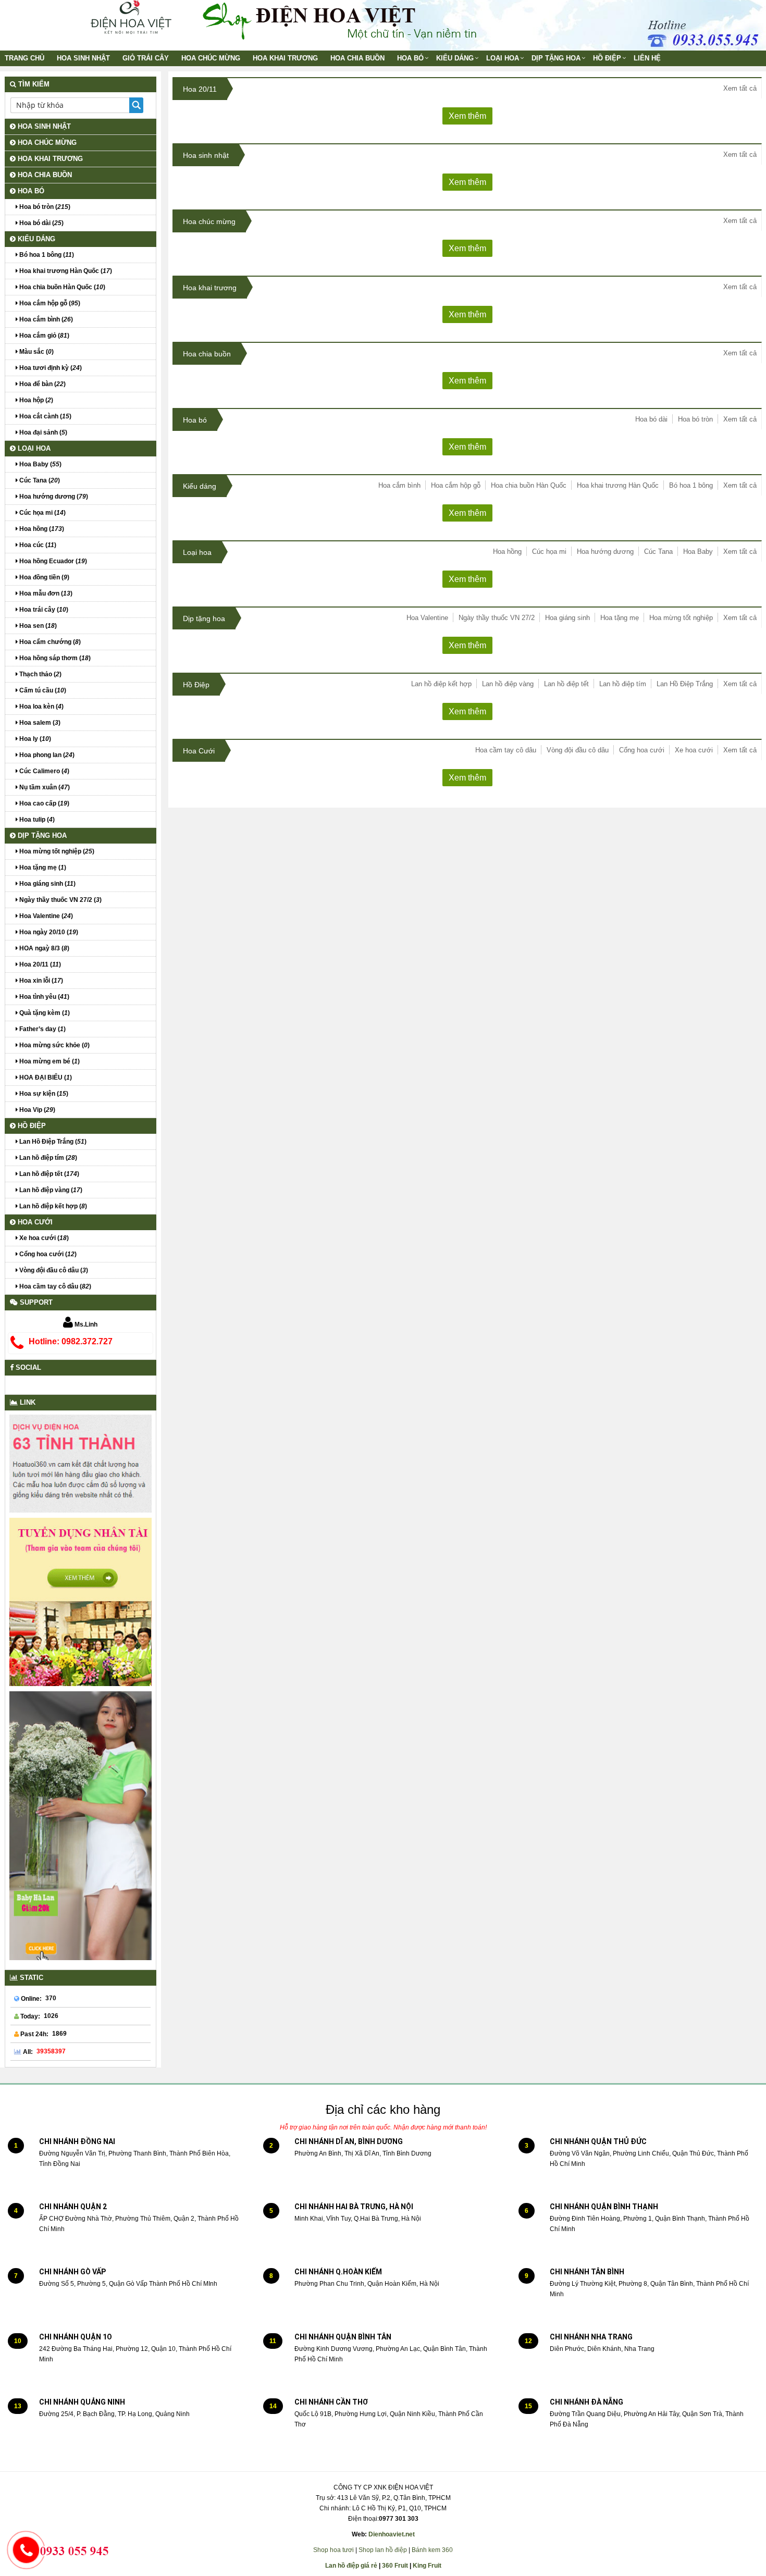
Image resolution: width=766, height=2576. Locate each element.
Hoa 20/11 (200, 89)
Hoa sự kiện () (43, 1094)
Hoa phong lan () (46, 755)
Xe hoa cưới (694, 750)
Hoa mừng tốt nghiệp (681, 618)
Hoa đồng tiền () (44, 577)
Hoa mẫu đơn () (45, 593)
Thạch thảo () (40, 674)
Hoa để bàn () (42, 384)
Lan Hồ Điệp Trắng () (52, 1142)
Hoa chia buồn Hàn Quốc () (61, 287)
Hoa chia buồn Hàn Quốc (529, 485)
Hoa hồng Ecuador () (52, 561)
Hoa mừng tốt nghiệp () (56, 851)
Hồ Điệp (607, 58)
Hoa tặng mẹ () (42, 868)
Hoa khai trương (285, 58)
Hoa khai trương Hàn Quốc (618, 485)
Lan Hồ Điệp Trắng (685, 684)
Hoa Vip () (36, 1110)
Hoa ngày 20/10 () (48, 932)
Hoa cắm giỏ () (44, 336)
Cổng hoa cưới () (47, 1254)
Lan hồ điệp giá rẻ (351, 2566)
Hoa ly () (34, 739)
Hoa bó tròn (695, 419)
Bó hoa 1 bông (691, 485)
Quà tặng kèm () (44, 1013)
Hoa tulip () (36, 820)
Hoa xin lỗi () (40, 981)
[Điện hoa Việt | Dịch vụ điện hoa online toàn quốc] (130, 17)
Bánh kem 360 (432, 2550)
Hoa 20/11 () (39, 964)
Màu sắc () (36, 352)
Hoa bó (410, 58)
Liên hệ (647, 58)
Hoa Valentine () (45, 916)
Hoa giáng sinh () (47, 884)
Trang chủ (24, 58)
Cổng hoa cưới (642, 750)
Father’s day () (42, 1029)
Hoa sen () (37, 626)
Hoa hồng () (41, 529)
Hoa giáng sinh (567, 618)
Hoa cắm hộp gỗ (456, 485)
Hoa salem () (39, 723)
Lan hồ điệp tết (566, 684)
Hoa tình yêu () (44, 997)
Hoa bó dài (651, 419)
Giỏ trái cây (146, 58)
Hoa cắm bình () (45, 319)
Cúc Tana (658, 552)
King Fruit (427, 2566)
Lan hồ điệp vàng (508, 684)
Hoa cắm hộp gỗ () (49, 303)
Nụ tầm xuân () (44, 787)
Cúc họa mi (549, 552)
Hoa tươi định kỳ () (50, 368)
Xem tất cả (740, 88)
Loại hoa (503, 58)
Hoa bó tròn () (44, 207)
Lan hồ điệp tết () (48, 1174)
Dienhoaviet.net (392, 2534)
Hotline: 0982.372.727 (71, 1341)
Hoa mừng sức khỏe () (54, 1045)
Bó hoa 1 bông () (46, 255)
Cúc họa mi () (42, 513)
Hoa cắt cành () (45, 416)
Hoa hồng (507, 552)
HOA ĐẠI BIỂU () (45, 1078)
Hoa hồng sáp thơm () (54, 658)
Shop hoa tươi (333, 2550)
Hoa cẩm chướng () (49, 642)
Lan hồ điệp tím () (47, 1158)
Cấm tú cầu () (42, 690)
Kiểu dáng (455, 58)
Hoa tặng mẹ (620, 618)
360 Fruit (395, 2566)
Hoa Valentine (427, 618)
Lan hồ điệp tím (623, 684)
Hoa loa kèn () (41, 707)
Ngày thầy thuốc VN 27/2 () (60, 900)
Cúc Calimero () (44, 771)
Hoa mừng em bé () (49, 1061)
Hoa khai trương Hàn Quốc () (65, 271)
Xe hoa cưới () (43, 1238)
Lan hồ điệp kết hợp (441, 684)
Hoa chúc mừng (211, 58)
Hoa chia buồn (357, 58)
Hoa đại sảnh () (42, 432)
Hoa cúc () (37, 545)
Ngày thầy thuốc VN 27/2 (497, 618)
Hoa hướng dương (605, 552)
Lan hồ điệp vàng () (50, 1190)
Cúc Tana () (39, 480)
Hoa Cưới (199, 751)
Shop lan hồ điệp (383, 2550)
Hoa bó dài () (41, 223)
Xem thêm (467, 116)
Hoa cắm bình (399, 485)
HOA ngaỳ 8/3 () (44, 948)
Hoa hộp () (35, 400)
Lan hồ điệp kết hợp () (52, 1206)
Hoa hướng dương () (53, 497)
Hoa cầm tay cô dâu (506, 750)
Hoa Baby (698, 552)
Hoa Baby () (40, 464)
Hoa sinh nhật (83, 58)
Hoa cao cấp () (44, 803)
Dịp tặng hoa (556, 58)
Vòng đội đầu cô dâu (578, 750)
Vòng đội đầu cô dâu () (53, 1270)
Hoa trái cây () (43, 610)
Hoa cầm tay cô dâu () (54, 1286)
